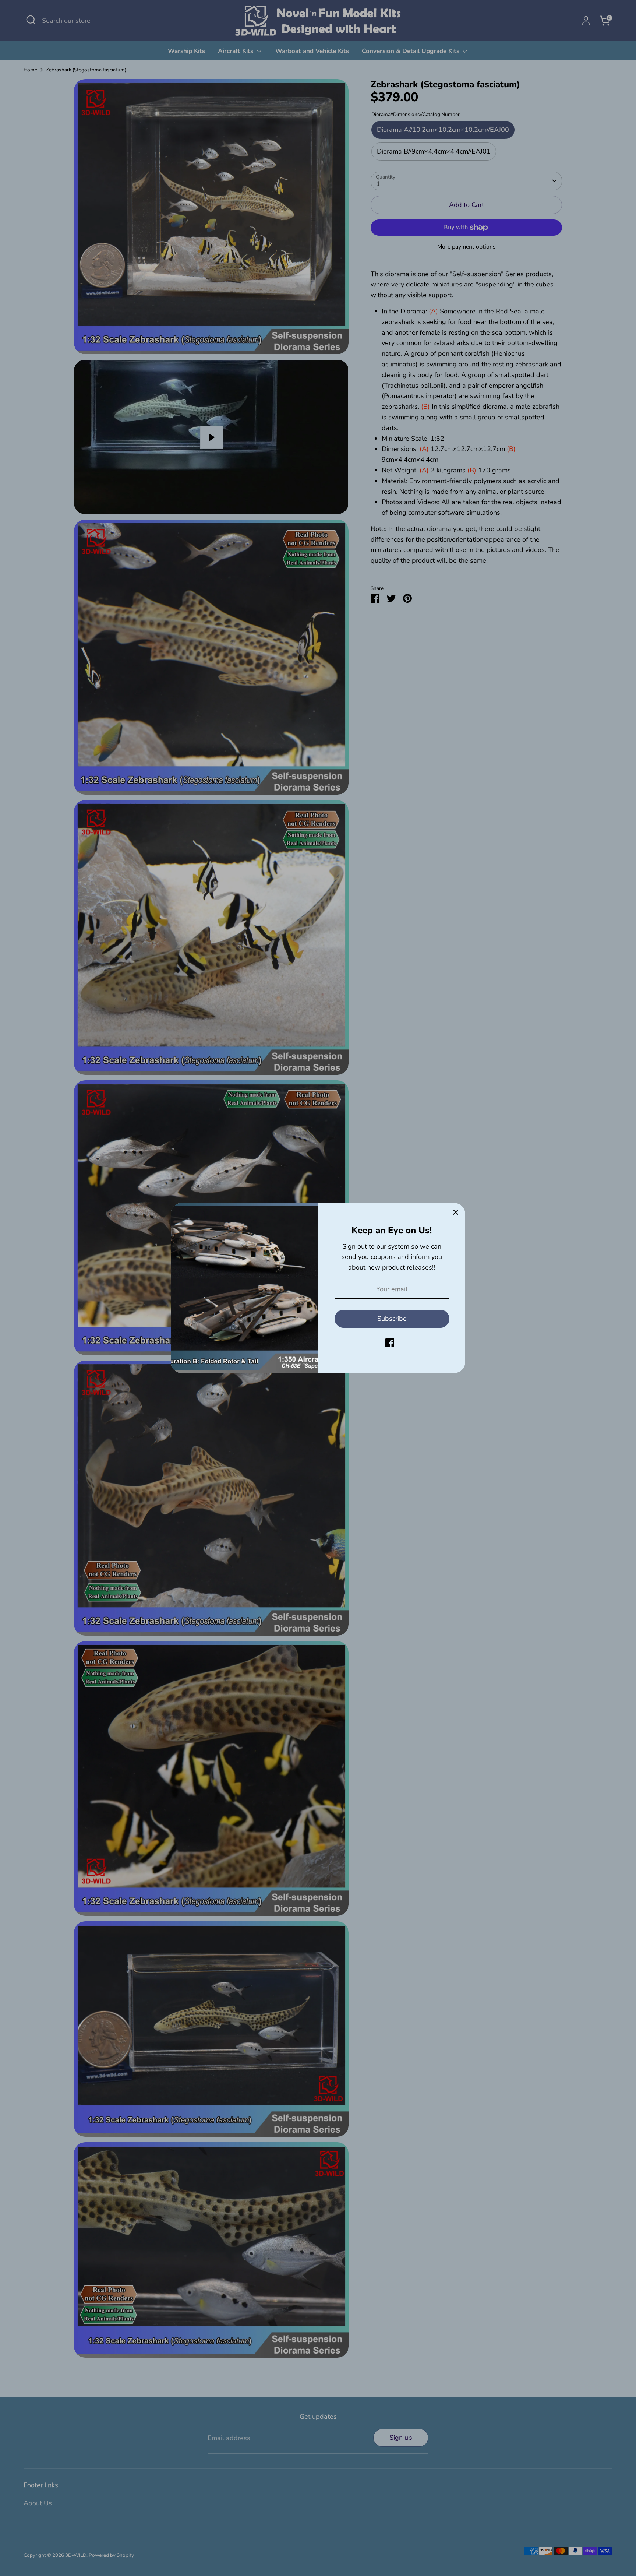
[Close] (456, 1213)
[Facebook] (390, 1343)
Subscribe (392, 1319)
